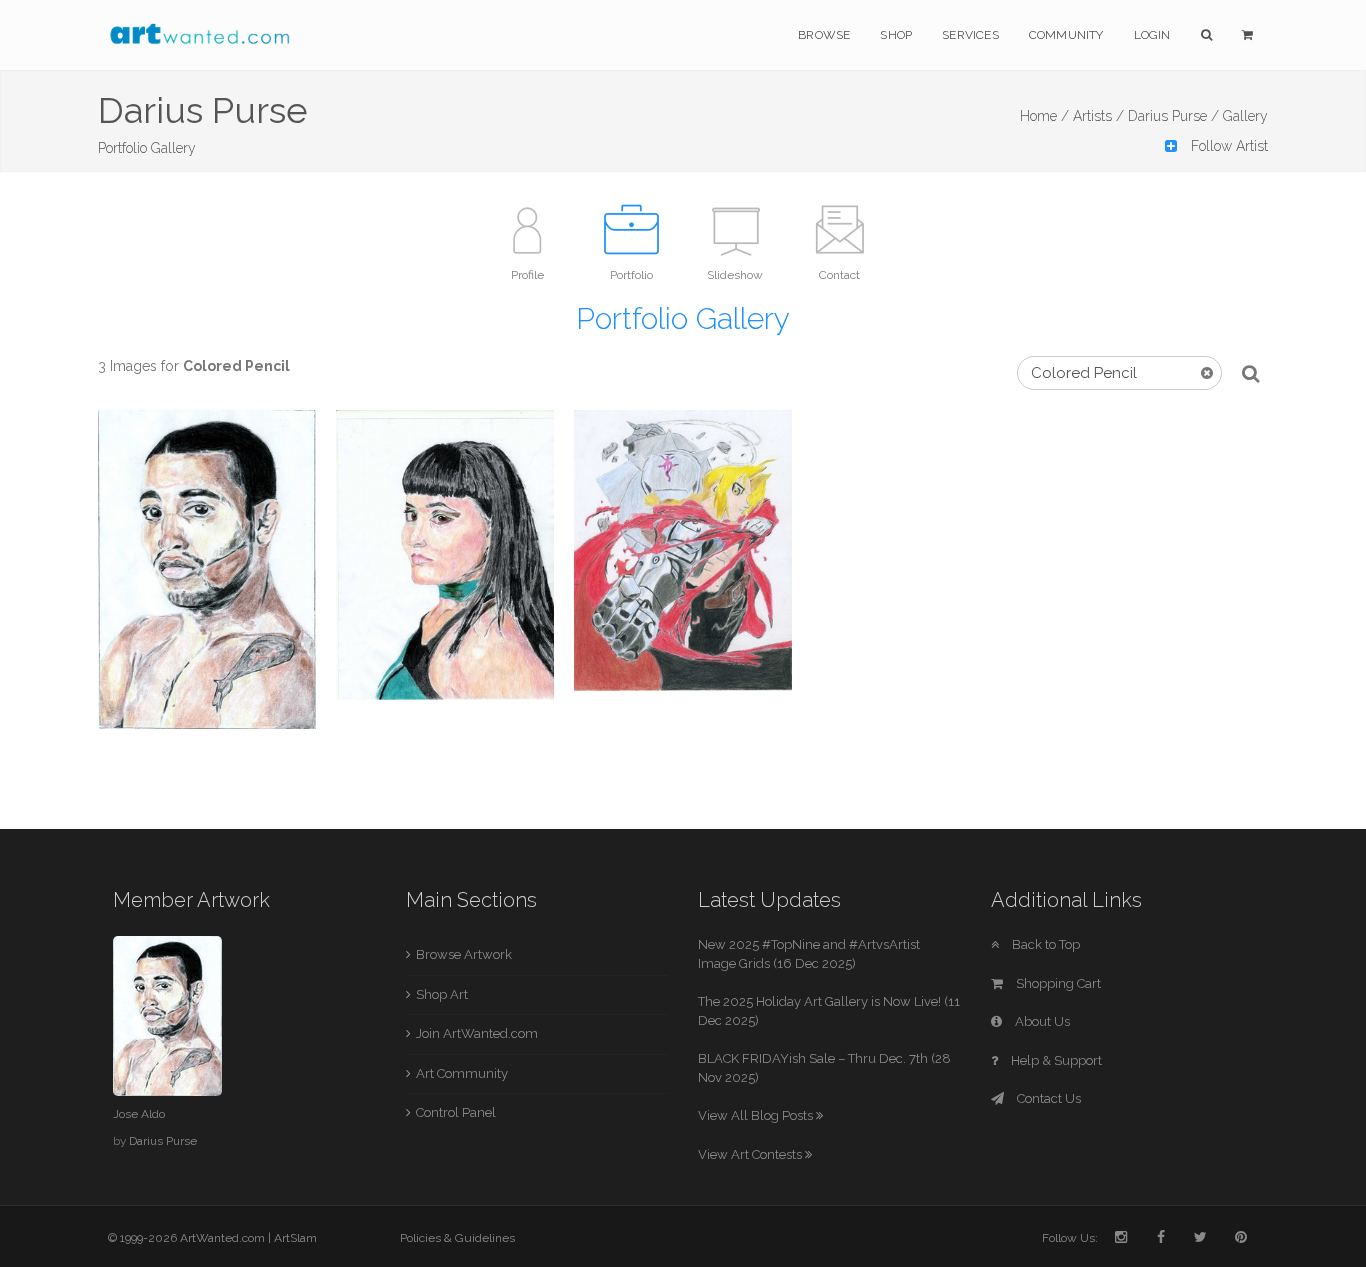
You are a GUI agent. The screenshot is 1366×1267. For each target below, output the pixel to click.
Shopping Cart (1057, 983)
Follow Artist (1227, 146)
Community (1066, 35)
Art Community (462, 1073)
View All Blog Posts (757, 1115)
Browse (824, 35)
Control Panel (456, 1112)
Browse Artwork (464, 954)
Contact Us (1047, 1098)
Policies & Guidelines (457, 1238)
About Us (1041, 1021)
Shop (896, 35)
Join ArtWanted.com (477, 1033)
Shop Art (442, 994)
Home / (1044, 116)
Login (1152, 35)
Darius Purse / (1173, 116)
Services (970, 35)
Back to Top (1044, 944)
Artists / (1098, 116)
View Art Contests (751, 1154)
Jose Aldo (139, 1114)
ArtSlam (295, 1238)
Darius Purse (163, 1141)
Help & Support (1055, 1060)
